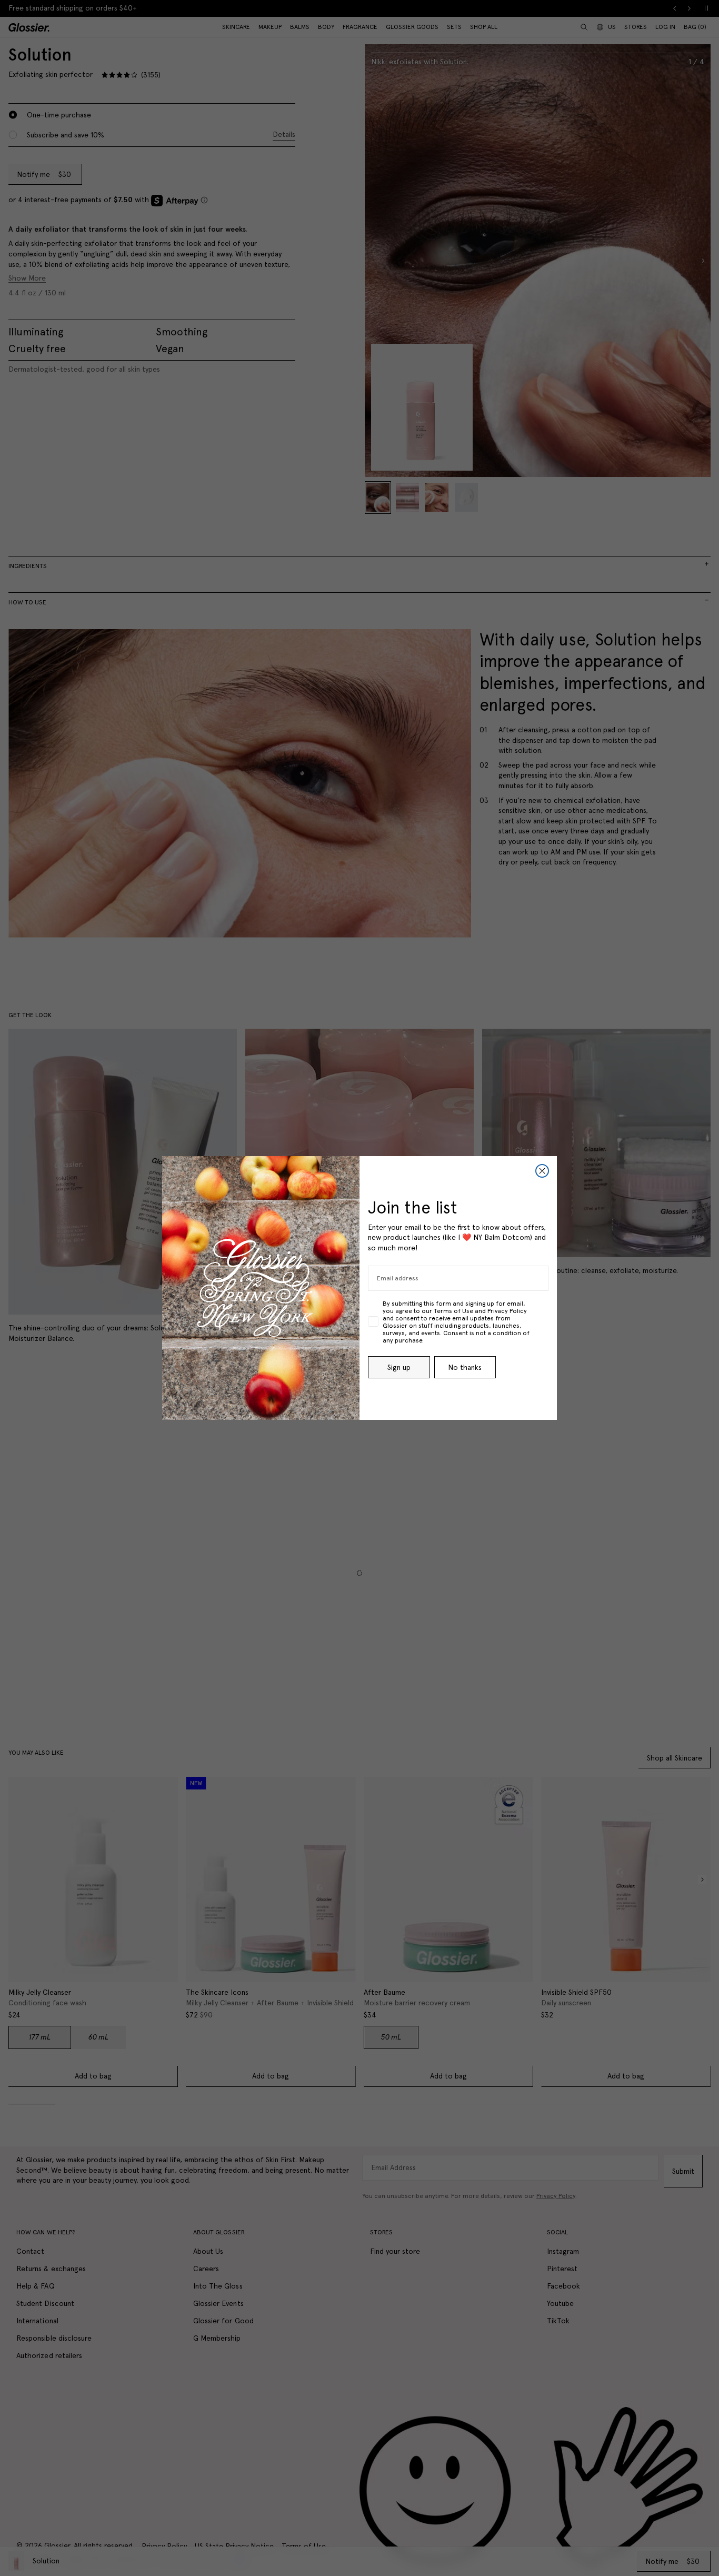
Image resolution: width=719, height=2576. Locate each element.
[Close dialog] (542, 1171)
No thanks (465, 1367)
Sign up (399, 1367)
